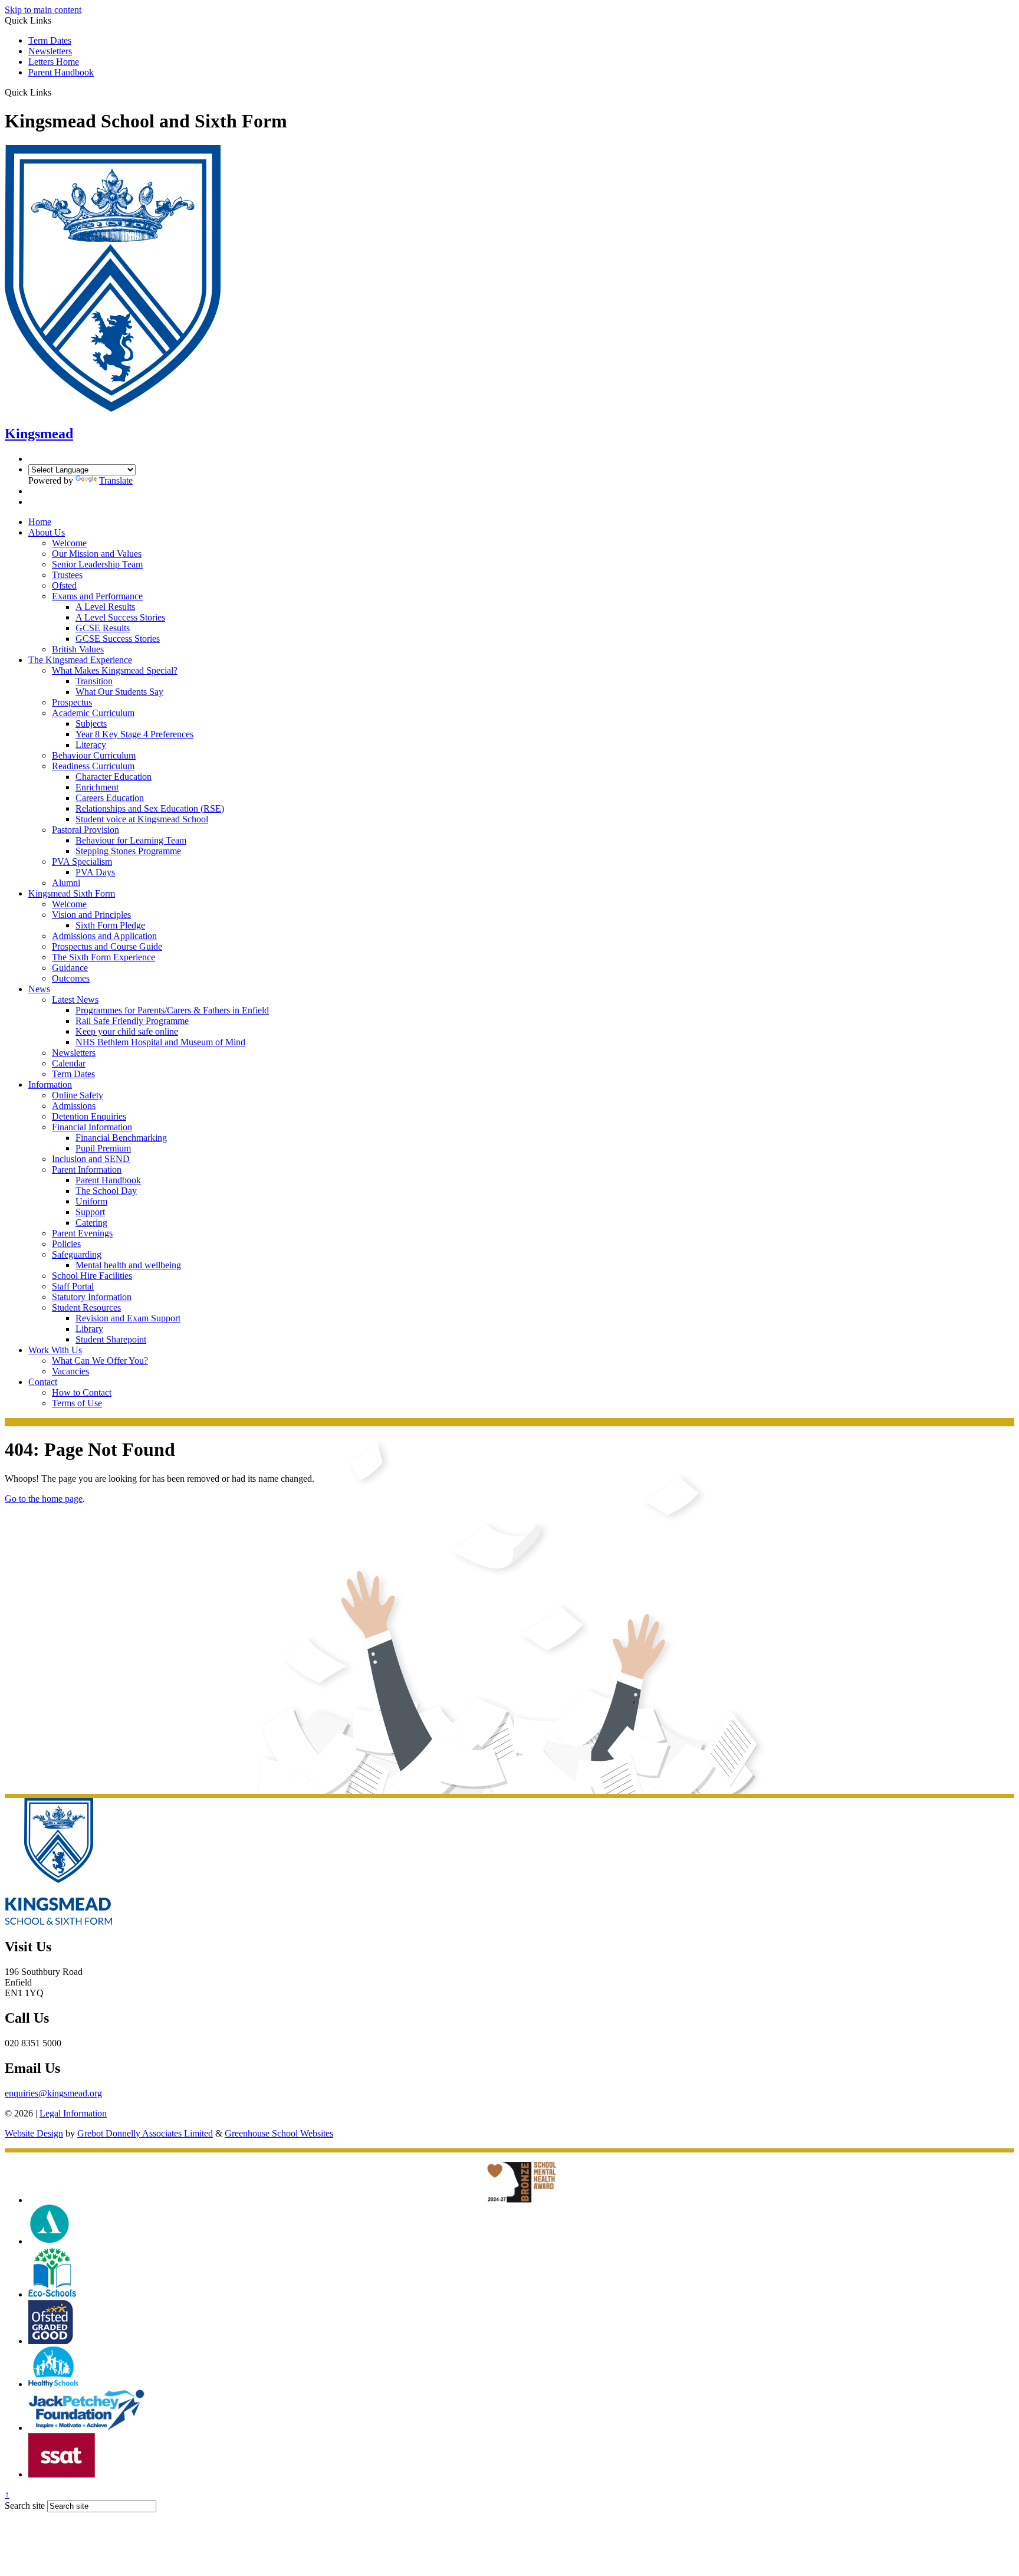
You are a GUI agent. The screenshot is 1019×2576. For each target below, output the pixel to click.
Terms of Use (77, 1403)
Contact (43, 1382)
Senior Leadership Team (97, 564)
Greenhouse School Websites (279, 2133)
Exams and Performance (97, 596)
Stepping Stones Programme (128, 851)
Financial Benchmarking (121, 1138)
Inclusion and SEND (91, 1159)
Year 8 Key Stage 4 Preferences (134, 734)
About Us (47, 532)
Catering (91, 1223)
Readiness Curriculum (93, 766)
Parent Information (87, 1169)
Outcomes (71, 978)
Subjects (91, 723)
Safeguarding (77, 1254)
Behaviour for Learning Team (131, 840)
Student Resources (86, 1307)
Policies (66, 1244)
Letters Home (54, 62)
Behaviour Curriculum (94, 755)
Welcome (69, 543)
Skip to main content (43, 10)
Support (90, 1212)
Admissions (74, 1106)
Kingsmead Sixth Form (72, 893)
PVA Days (95, 872)
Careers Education (110, 798)
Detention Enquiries (89, 1116)
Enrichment (97, 787)
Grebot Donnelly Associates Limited (145, 2133)
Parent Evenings (82, 1233)
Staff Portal (73, 1286)
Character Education (114, 777)
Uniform (91, 1201)
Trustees (67, 575)
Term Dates (50, 40)
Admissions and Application (104, 936)
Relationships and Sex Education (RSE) (150, 808)
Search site (25, 2506)
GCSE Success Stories (118, 639)
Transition (94, 681)
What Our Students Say (119, 692)
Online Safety (78, 1095)
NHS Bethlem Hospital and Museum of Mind (160, 1042)
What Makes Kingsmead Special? (115, 670)
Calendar (69, 1063)
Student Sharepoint (111, 1339)
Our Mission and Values (97, 554)
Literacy (91, 745)
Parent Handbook (61, 72)
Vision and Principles (91, 915)
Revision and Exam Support (128, 1318)
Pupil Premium (103, 1148)
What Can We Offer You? (100, 1361)
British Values (78, 649)
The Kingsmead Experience (80, 660)
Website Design (34, 2133)
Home (40, 522)
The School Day (106, 1191)
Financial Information (92, 1127)
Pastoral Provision (86, 830)
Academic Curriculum (93, 713)
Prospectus (72, 702)
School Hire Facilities (92, 1276)
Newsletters (50, 51)
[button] (56, 92)
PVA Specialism (82, 862)
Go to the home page (44, 1499)
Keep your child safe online (127, 1031)
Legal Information (73, 2113)
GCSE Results (103, 628)
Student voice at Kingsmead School (142, 819)
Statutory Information (92, 1297)
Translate (116, 480)
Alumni (66, 883)
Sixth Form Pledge (110, 925)
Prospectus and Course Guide (107, 946)
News (39, 989)
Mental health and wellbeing (128, 1265)
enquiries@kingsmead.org (53, 2093)
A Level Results (105, 607)
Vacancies (70, 1371)
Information (50, 1084)
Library (89, 1329)
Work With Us (55, 1350)
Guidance (70, 968)
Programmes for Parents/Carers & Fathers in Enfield (172, 1010)
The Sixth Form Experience (103, 957)
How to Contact (82, 1392)
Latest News (75, 1000)
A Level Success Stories (120, 617)
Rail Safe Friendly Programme (132, 1021)
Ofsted (64, 585)
